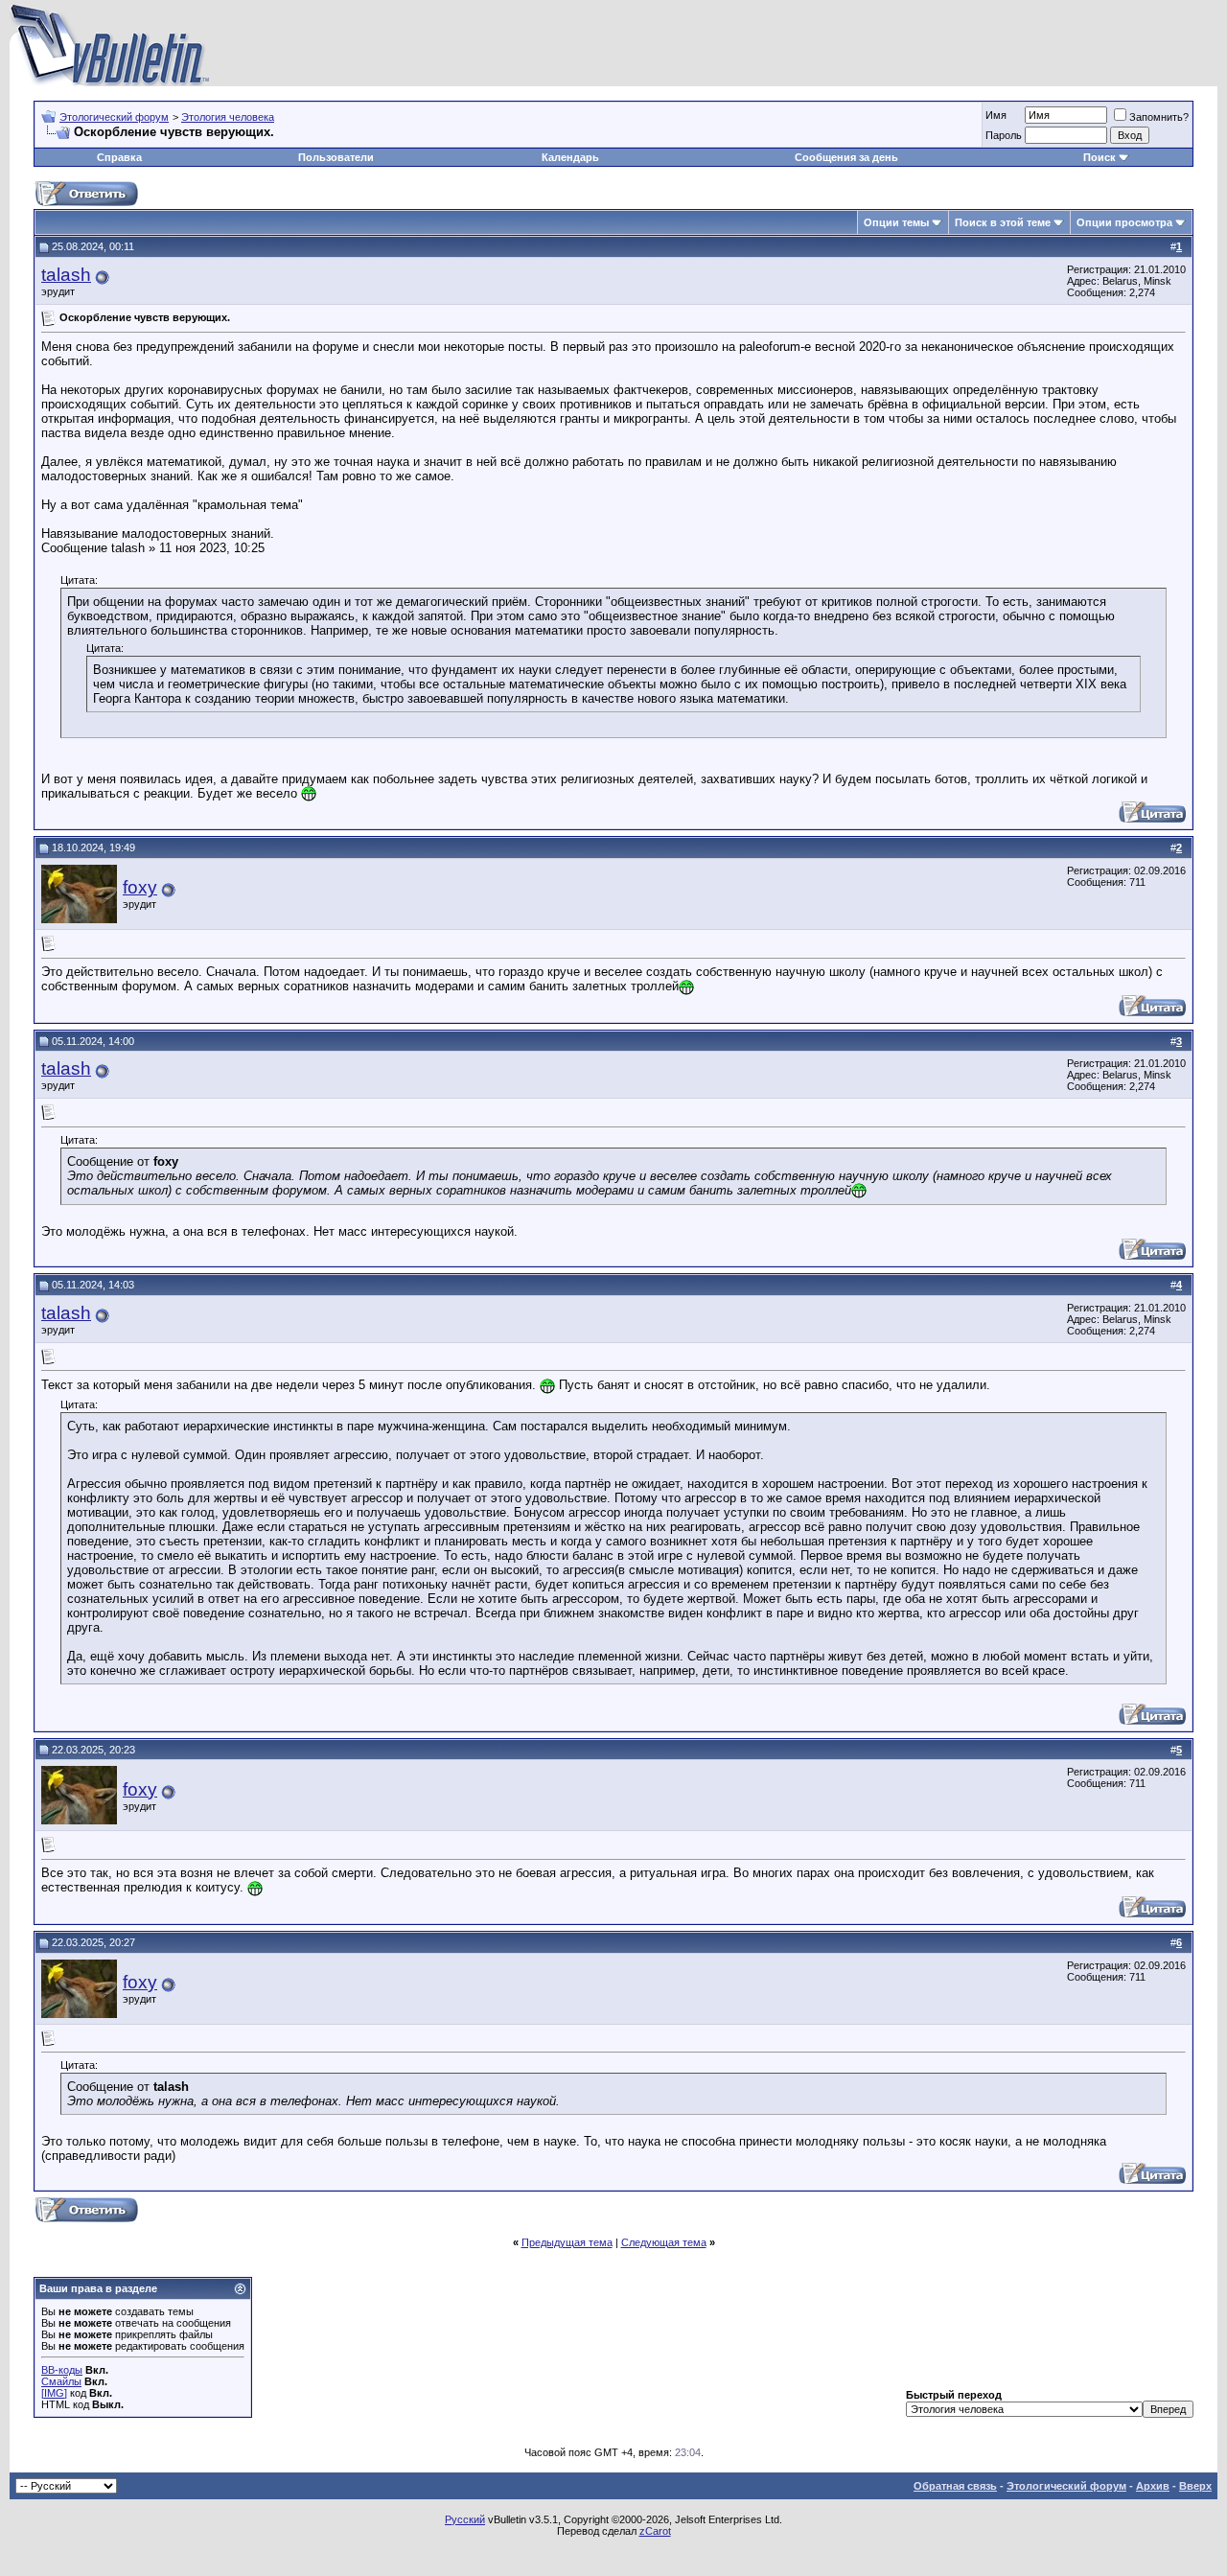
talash (66, 275)
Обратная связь (955, 2486)
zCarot (655, 2531)
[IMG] (54, 2393)
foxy (140, 887)
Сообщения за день (846, 157)
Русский (465, 2519)
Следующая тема (664, 2242)
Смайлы (61, 2381)
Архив (1153, 2486)
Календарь (570, 157)
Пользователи (336, 157)
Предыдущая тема (567, 2242)
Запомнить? (1159, 117)
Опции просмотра (1124, 222)
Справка (119, 157)
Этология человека (228, 117)
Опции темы (896, 222)
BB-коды (62, 2370)
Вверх (1195, 2486)
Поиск (1100, 157)
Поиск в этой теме (1003, 222)
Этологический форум (114, 117)
